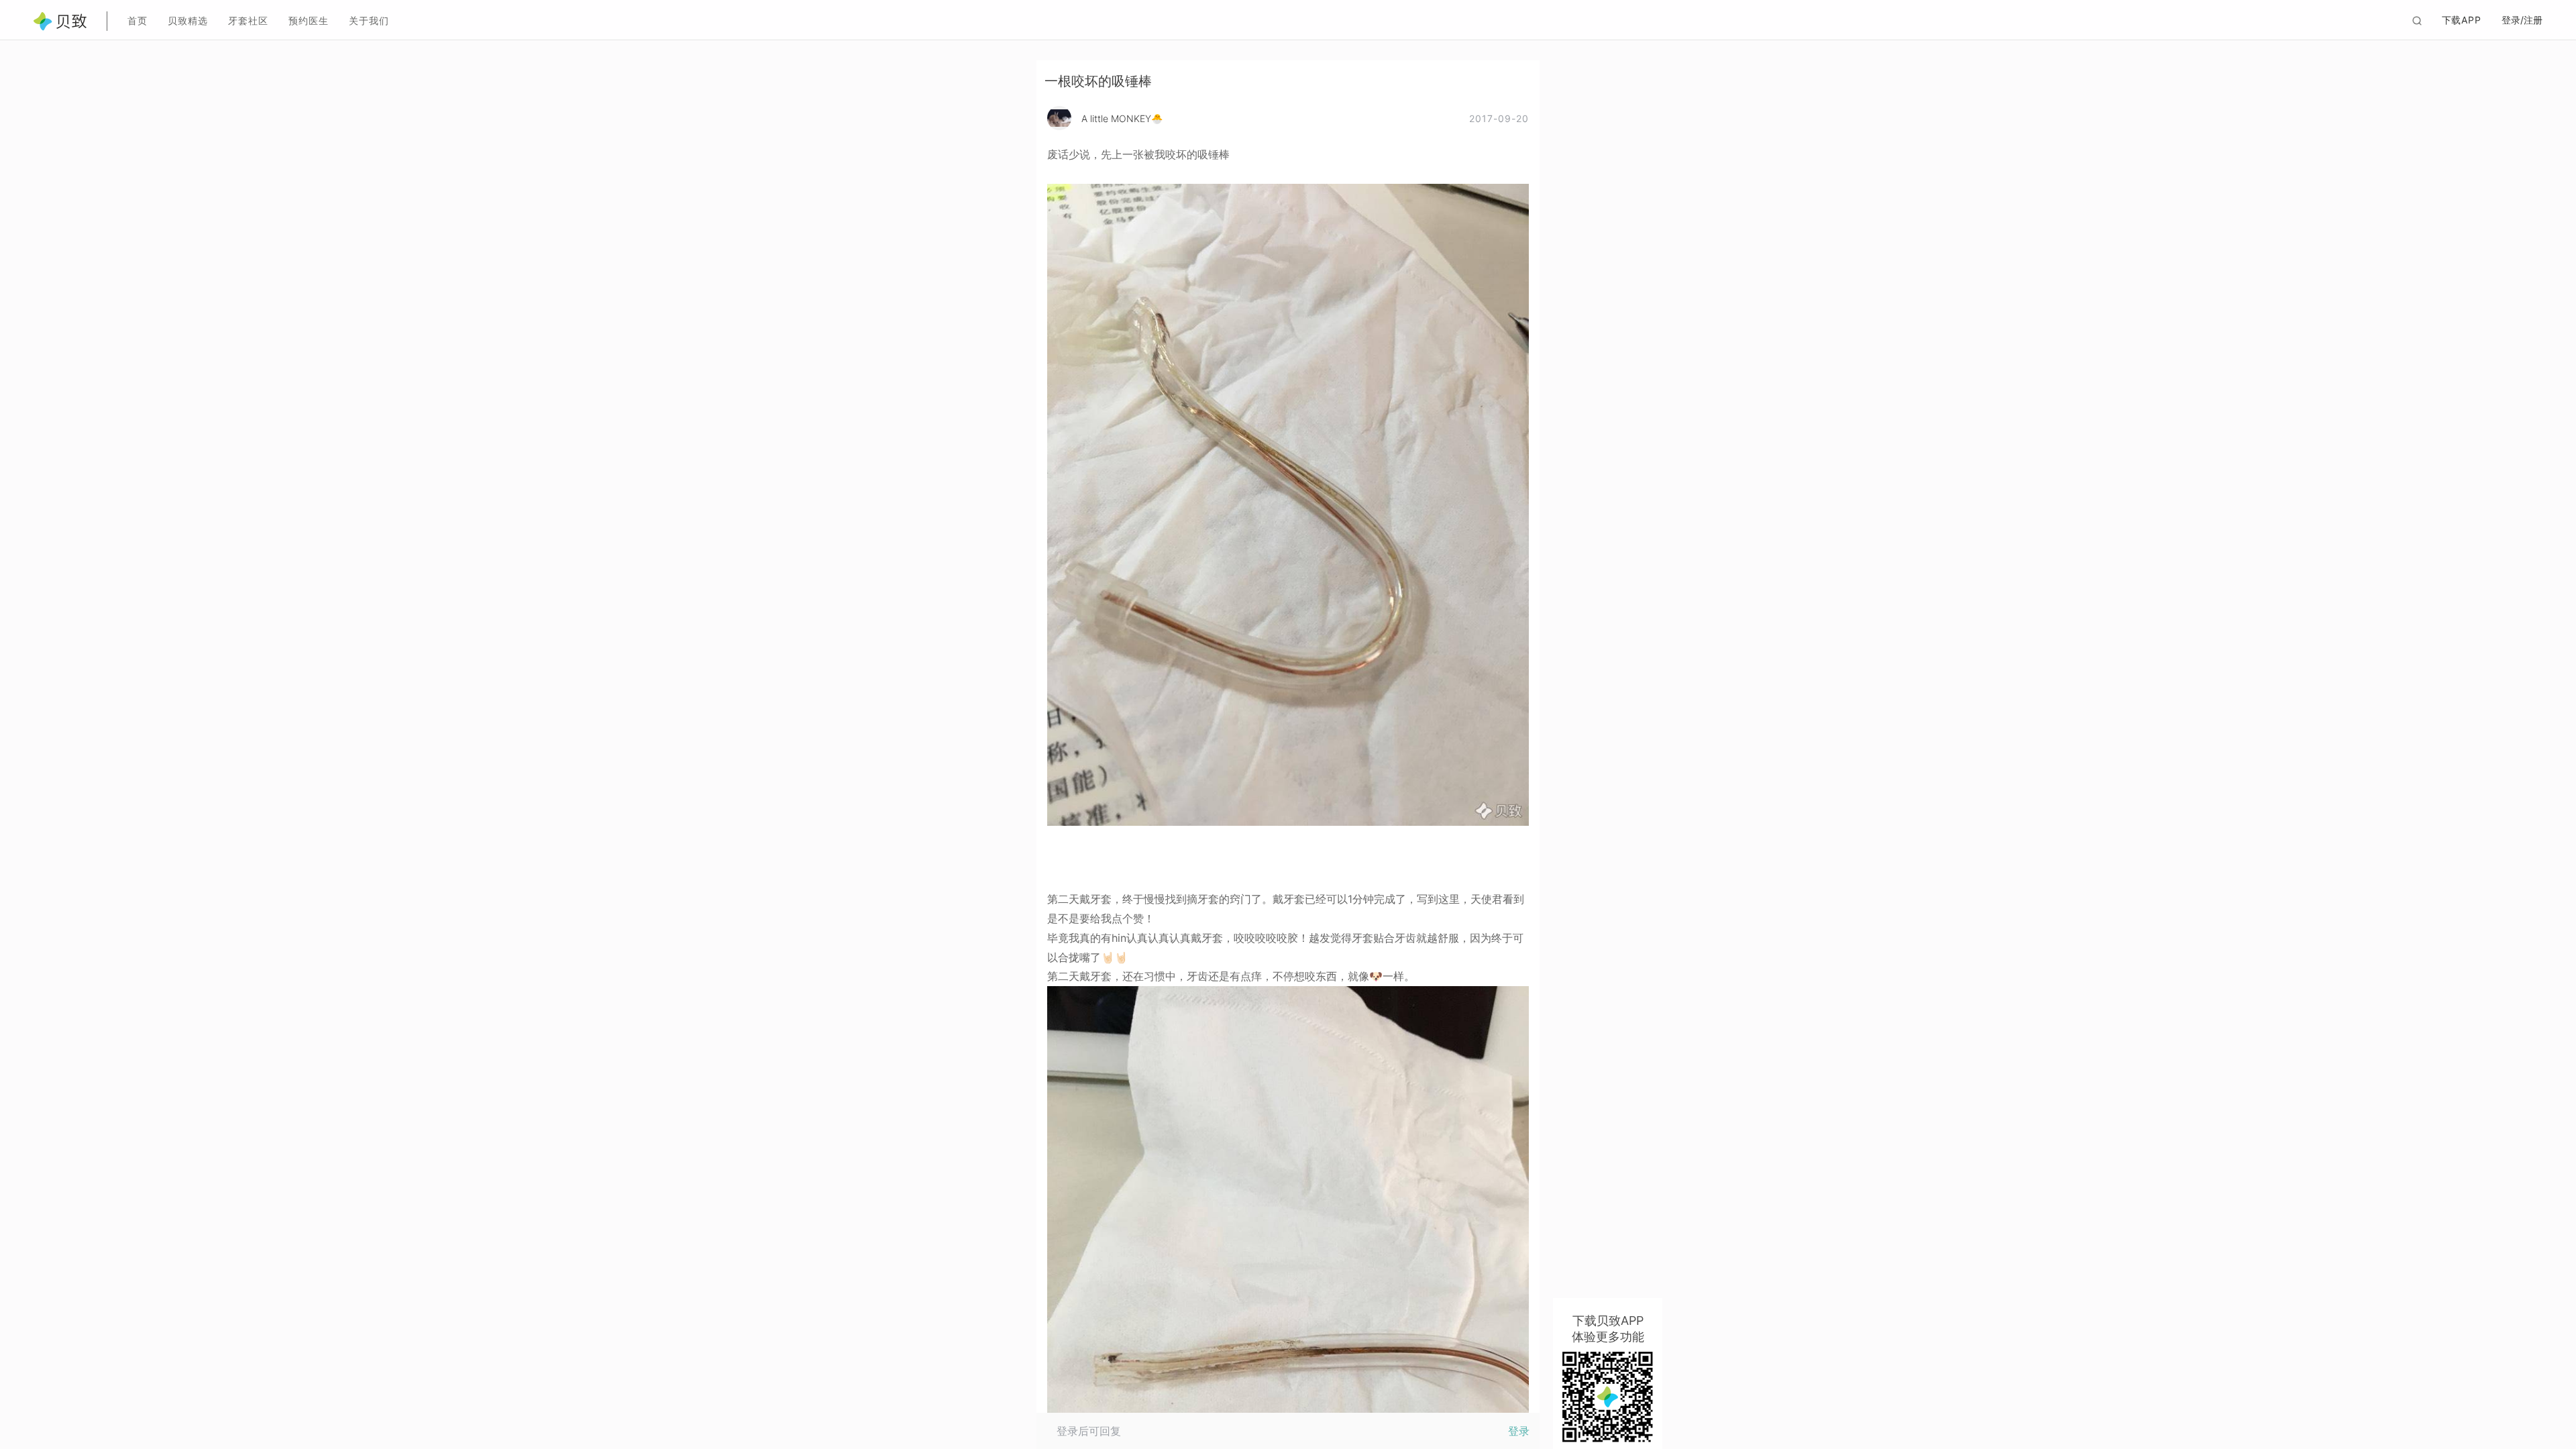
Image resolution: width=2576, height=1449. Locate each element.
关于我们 (369, 20)
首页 (138, 20)
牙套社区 (248, 20)
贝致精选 (188, 20)
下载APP (2462, 20)
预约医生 (309, 20)
